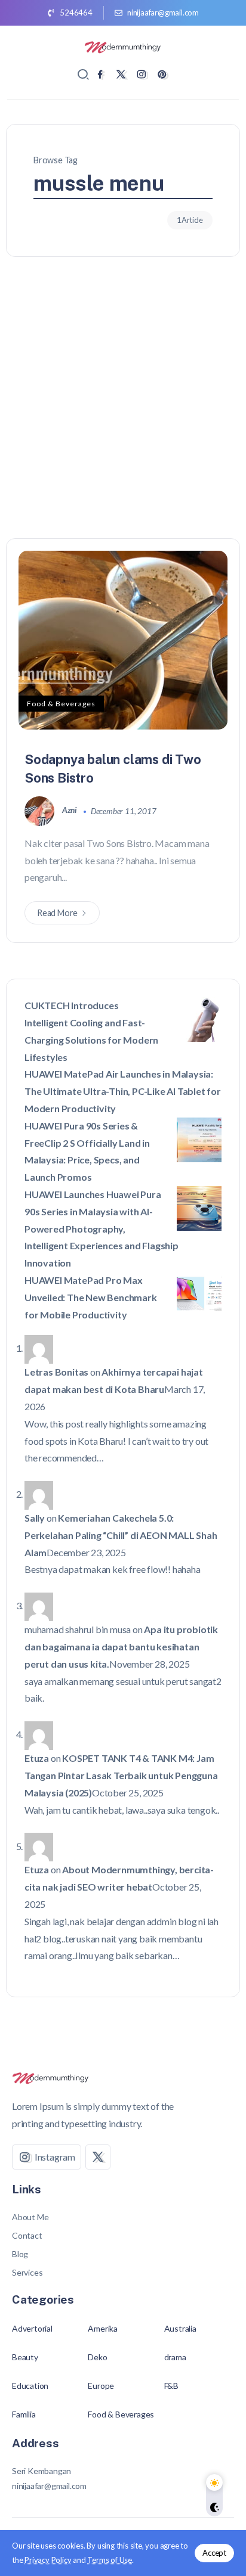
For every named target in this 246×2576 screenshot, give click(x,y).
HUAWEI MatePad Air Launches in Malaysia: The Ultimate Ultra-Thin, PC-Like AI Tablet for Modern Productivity (123, 1091)
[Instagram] (141, 74)
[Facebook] (100, 74)
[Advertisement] (123, 409)
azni (70, 810)
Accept (214, 2553)
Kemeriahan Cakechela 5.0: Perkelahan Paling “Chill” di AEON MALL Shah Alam (121, 1535)
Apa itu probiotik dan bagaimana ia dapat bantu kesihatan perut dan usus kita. (121, 1647)
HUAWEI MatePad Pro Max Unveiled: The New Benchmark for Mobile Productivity (91, 1297)
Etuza (37, 1758)
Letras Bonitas (56, 1372)
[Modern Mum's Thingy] (123, 46)
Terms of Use (110, 2560)
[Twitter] (121, 74)
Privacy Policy (48, 2560)
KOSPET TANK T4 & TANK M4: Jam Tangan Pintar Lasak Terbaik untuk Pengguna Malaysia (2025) (121, 1775)
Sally (35, 1518)
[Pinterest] (162, 74)
